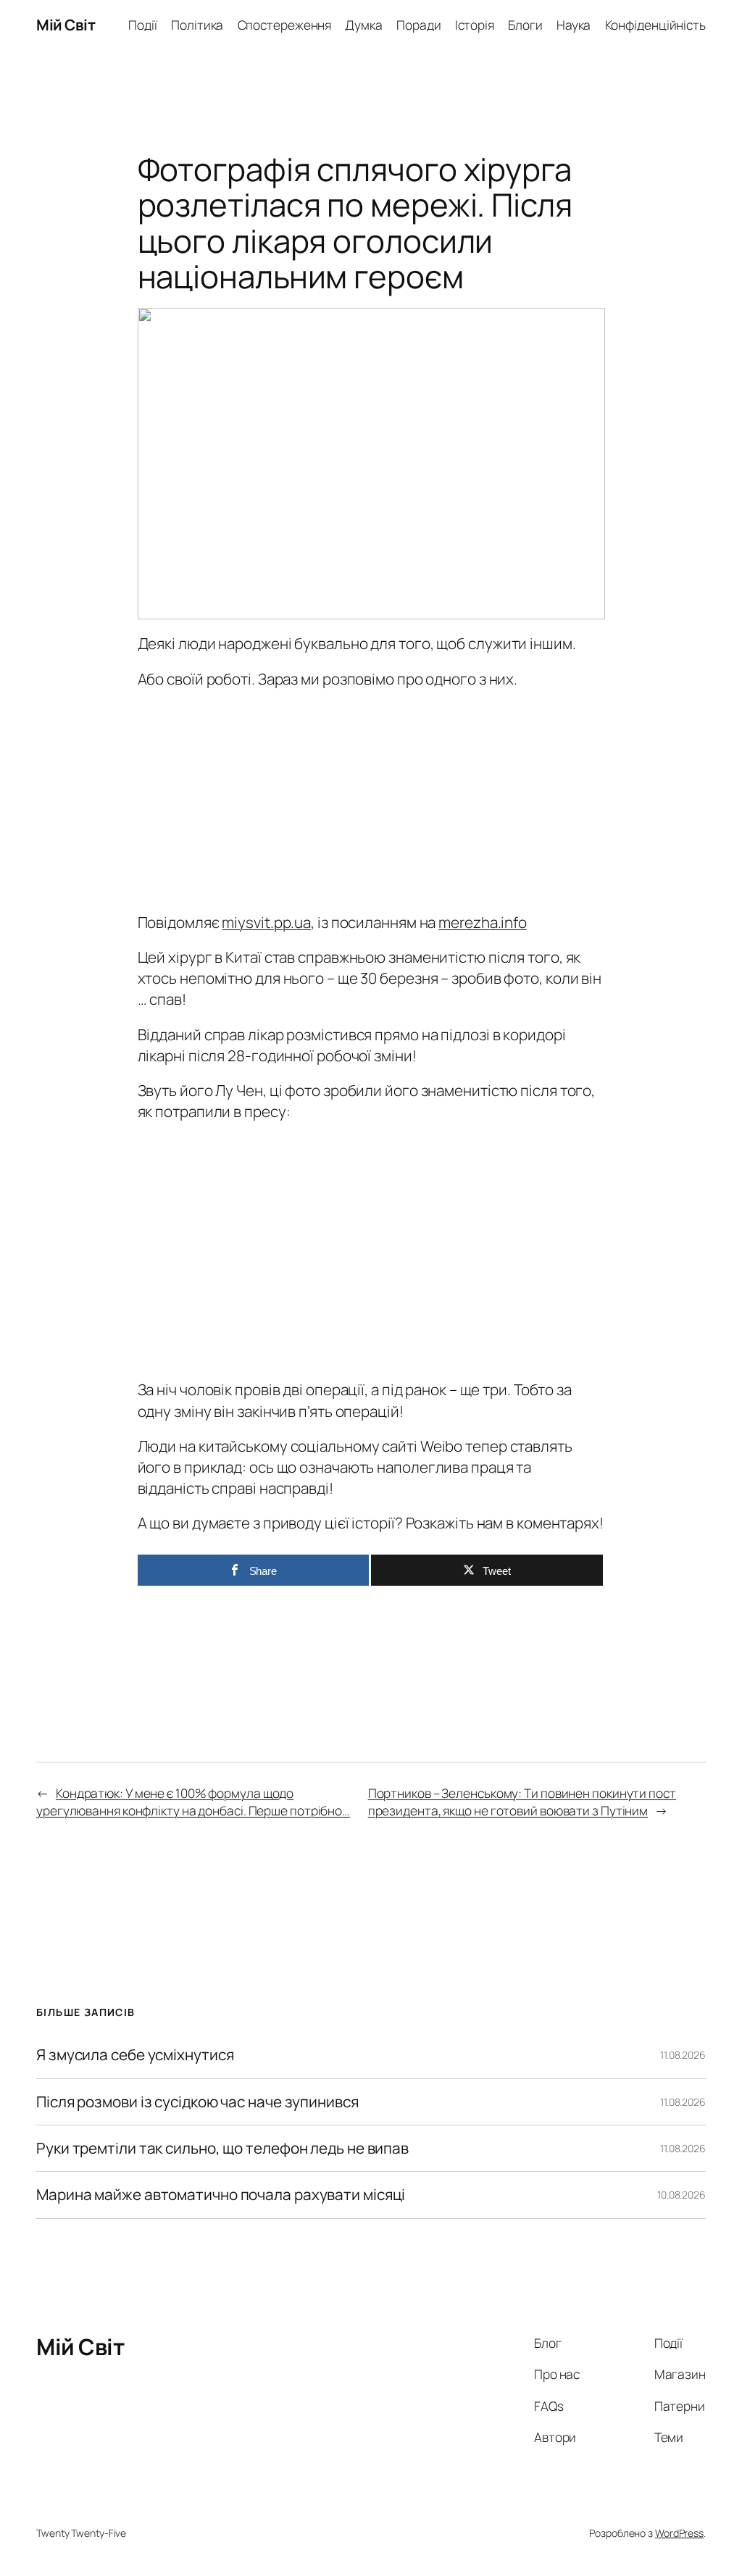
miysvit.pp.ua (266, 922)
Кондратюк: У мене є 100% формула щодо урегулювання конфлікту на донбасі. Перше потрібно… (193, 1802)
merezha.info (483, 922)
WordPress (679, 2533)
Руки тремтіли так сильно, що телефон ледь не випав (222, 2148)
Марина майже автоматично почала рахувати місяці (221, 2195)
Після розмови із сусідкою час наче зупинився (197, 2102)
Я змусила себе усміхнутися (135, 2055)
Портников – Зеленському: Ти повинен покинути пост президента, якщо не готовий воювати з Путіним (522, 1802)
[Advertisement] (371, 797)
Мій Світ (66, 25)
